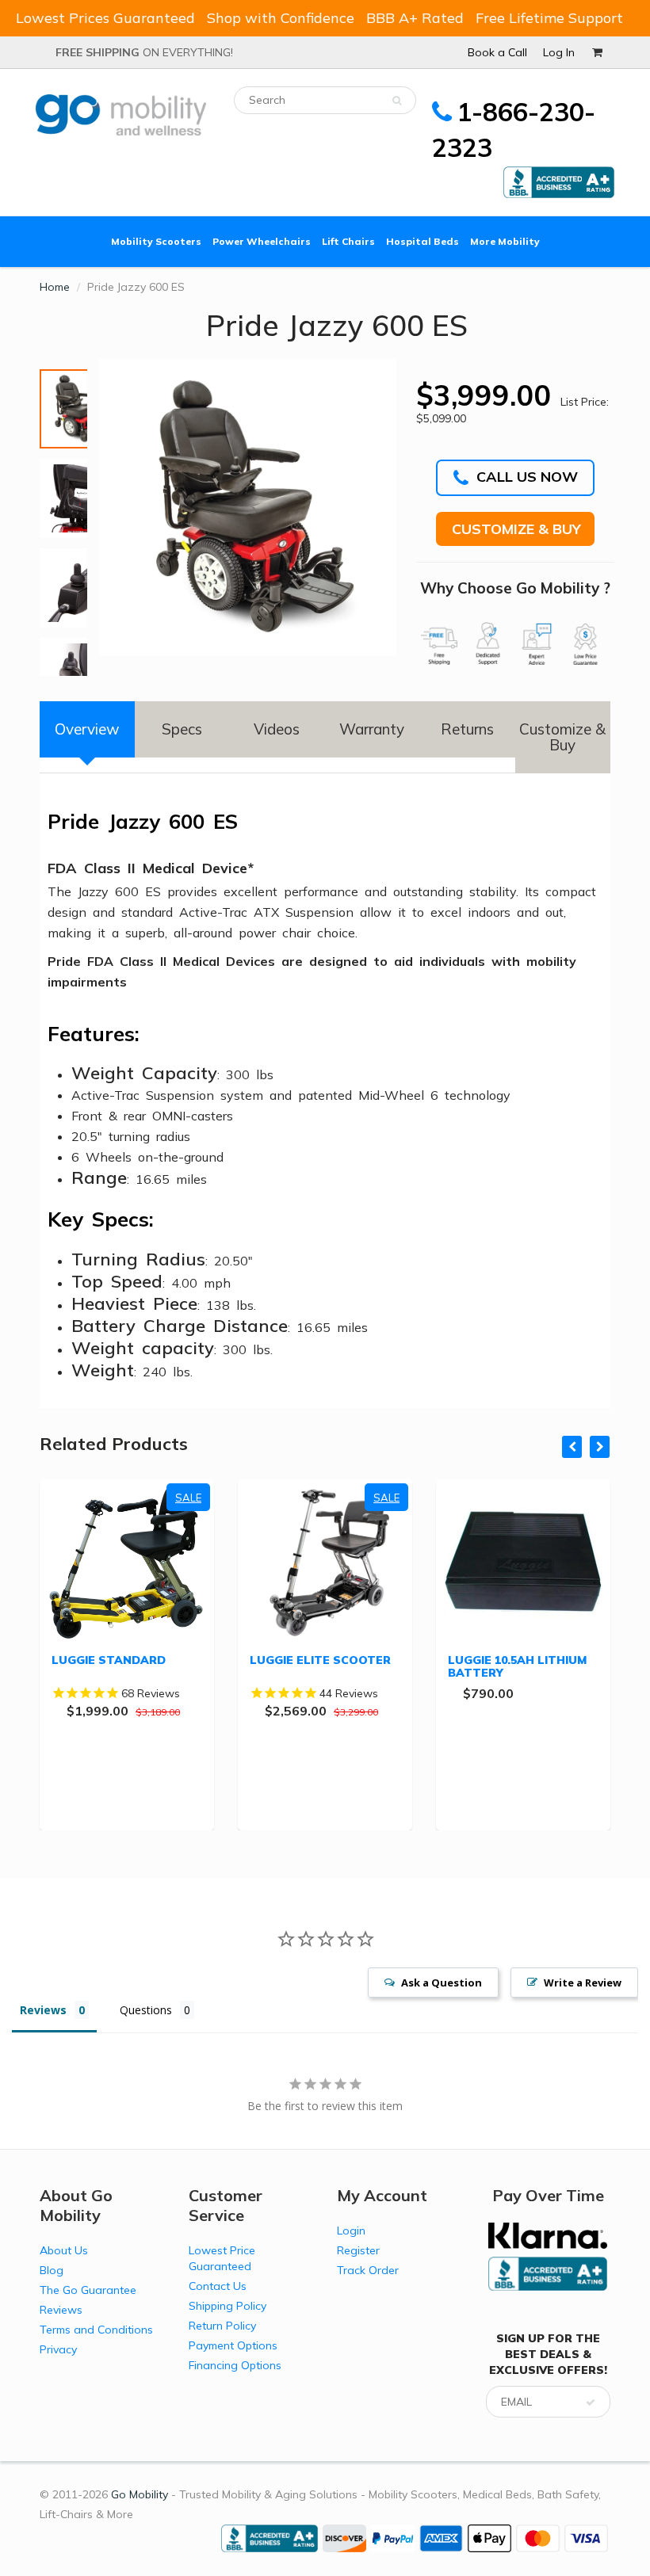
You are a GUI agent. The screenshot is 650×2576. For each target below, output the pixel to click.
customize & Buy (562, 737)
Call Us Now (527, 477)
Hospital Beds (422, 241)
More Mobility (505, 241)
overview (87, 729)
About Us (64, 2250)
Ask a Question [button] (442, 1983)
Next (68, 646)
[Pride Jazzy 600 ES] (248, 508)
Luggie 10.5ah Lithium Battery (517, 1666)
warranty (372, 729)
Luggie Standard (109, 1660)
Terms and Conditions (96, 2330)
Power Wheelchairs (262, 241)
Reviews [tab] (43, 2010)
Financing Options (235, 2365)
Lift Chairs (348, 241)
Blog (52, 2270)
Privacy (58, 2349)
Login (351, 2231)
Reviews (61, 2310)
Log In (559, 52)
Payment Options (233, 2345)
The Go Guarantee (88, 2290)
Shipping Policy (227, 2306)
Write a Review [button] (583, 1983)
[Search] (397, 101)
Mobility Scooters (156, 241)
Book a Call (497, 52)
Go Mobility (140, 2494)
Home (55, 287)
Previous (40, 376)
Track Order (368, 2270)
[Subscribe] (591, 2402)
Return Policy (222, 2326)
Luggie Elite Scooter (320, 1660)
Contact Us (218, 2286)
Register (358, 2250)
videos (277, 729)
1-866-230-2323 (514, 130)
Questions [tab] (146, 2010)
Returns (467, 729)
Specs (182, 729)
